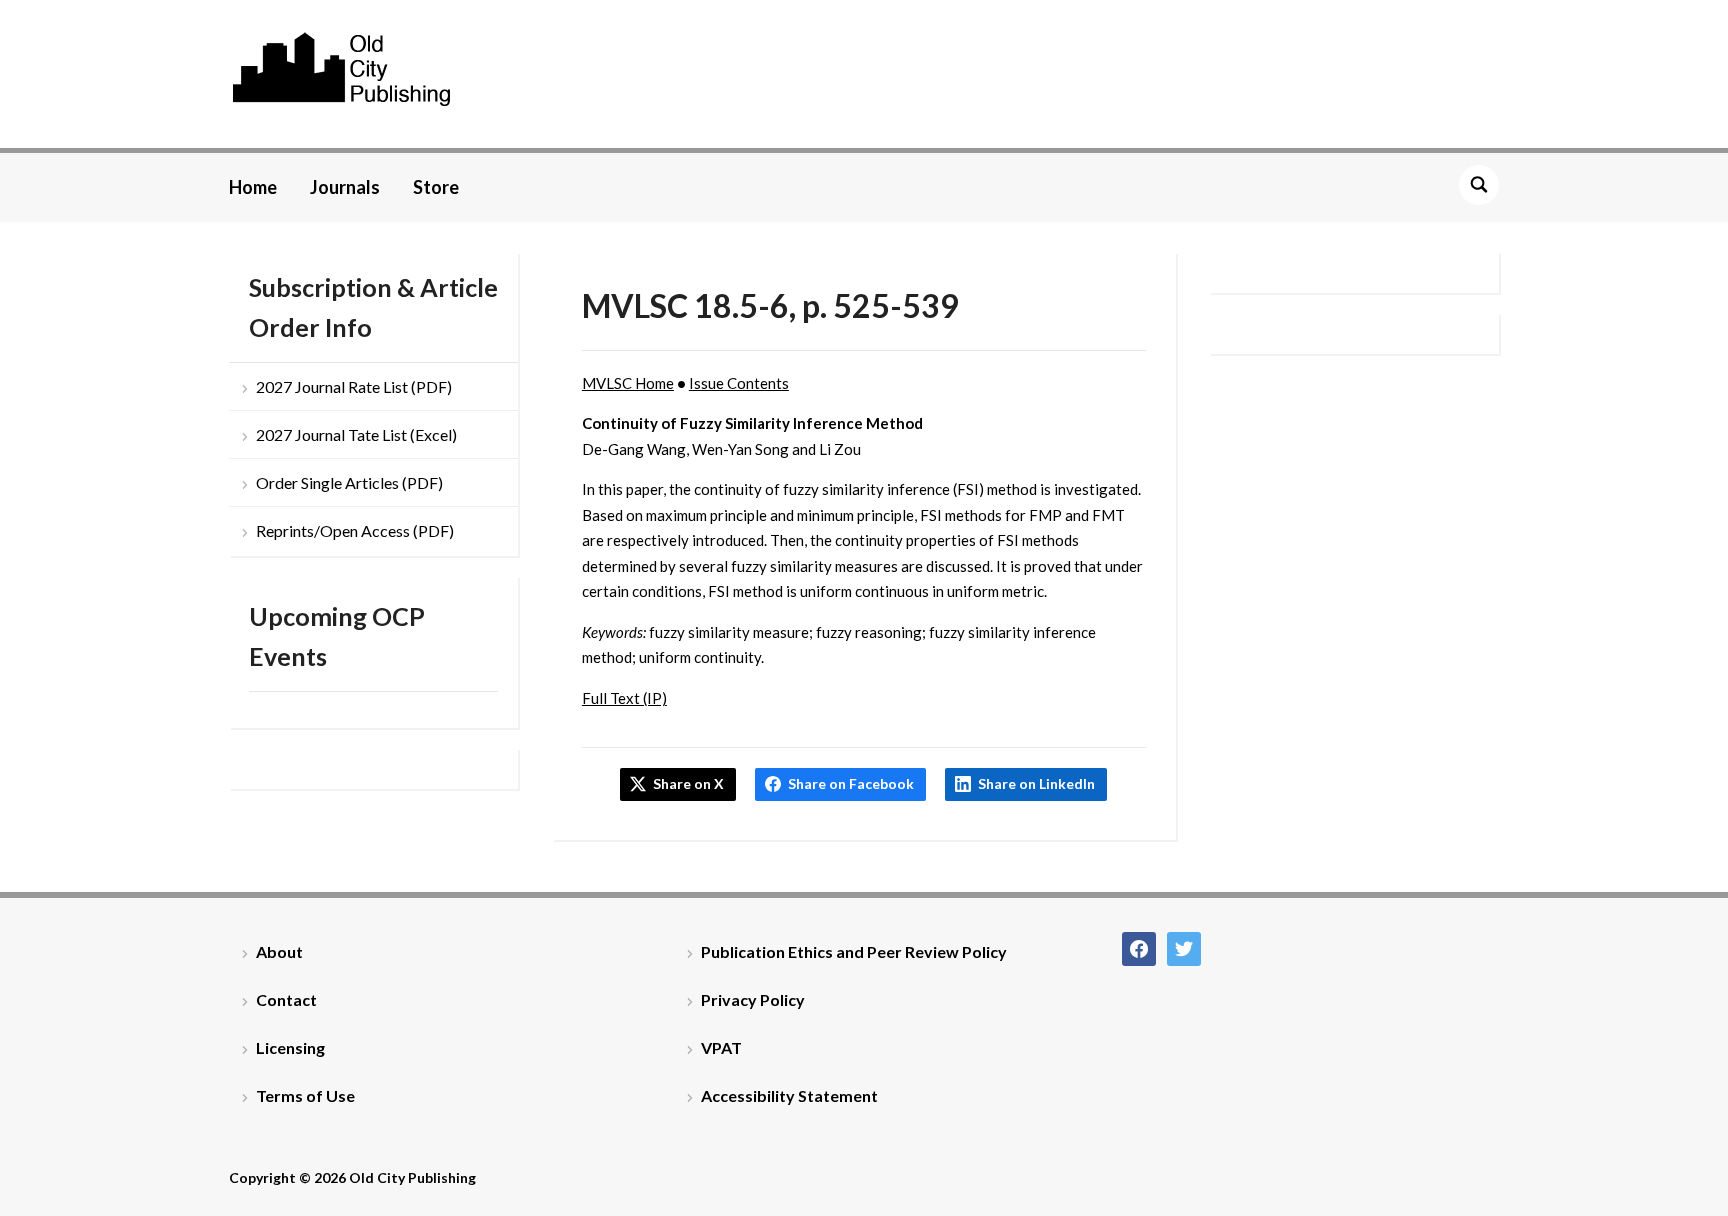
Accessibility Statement (789, 1095)
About (279, 951)
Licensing (290, 1047)
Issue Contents (739, 383)
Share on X (688, 783)
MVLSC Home (628, 383)
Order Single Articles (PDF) (349, 482)
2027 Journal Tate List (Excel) (356, 434)
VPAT (721, 1047)
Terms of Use (305, 1095)
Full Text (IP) (624, 698)
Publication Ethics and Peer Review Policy (854, 951)
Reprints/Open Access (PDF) (355, 530)
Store (436, 187)
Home (253, 187)
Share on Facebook (851, 783)
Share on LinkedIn (1036, 783)
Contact (286, 999)
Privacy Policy (753, 999)
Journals (345, 187)
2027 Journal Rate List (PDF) (354, 386)
